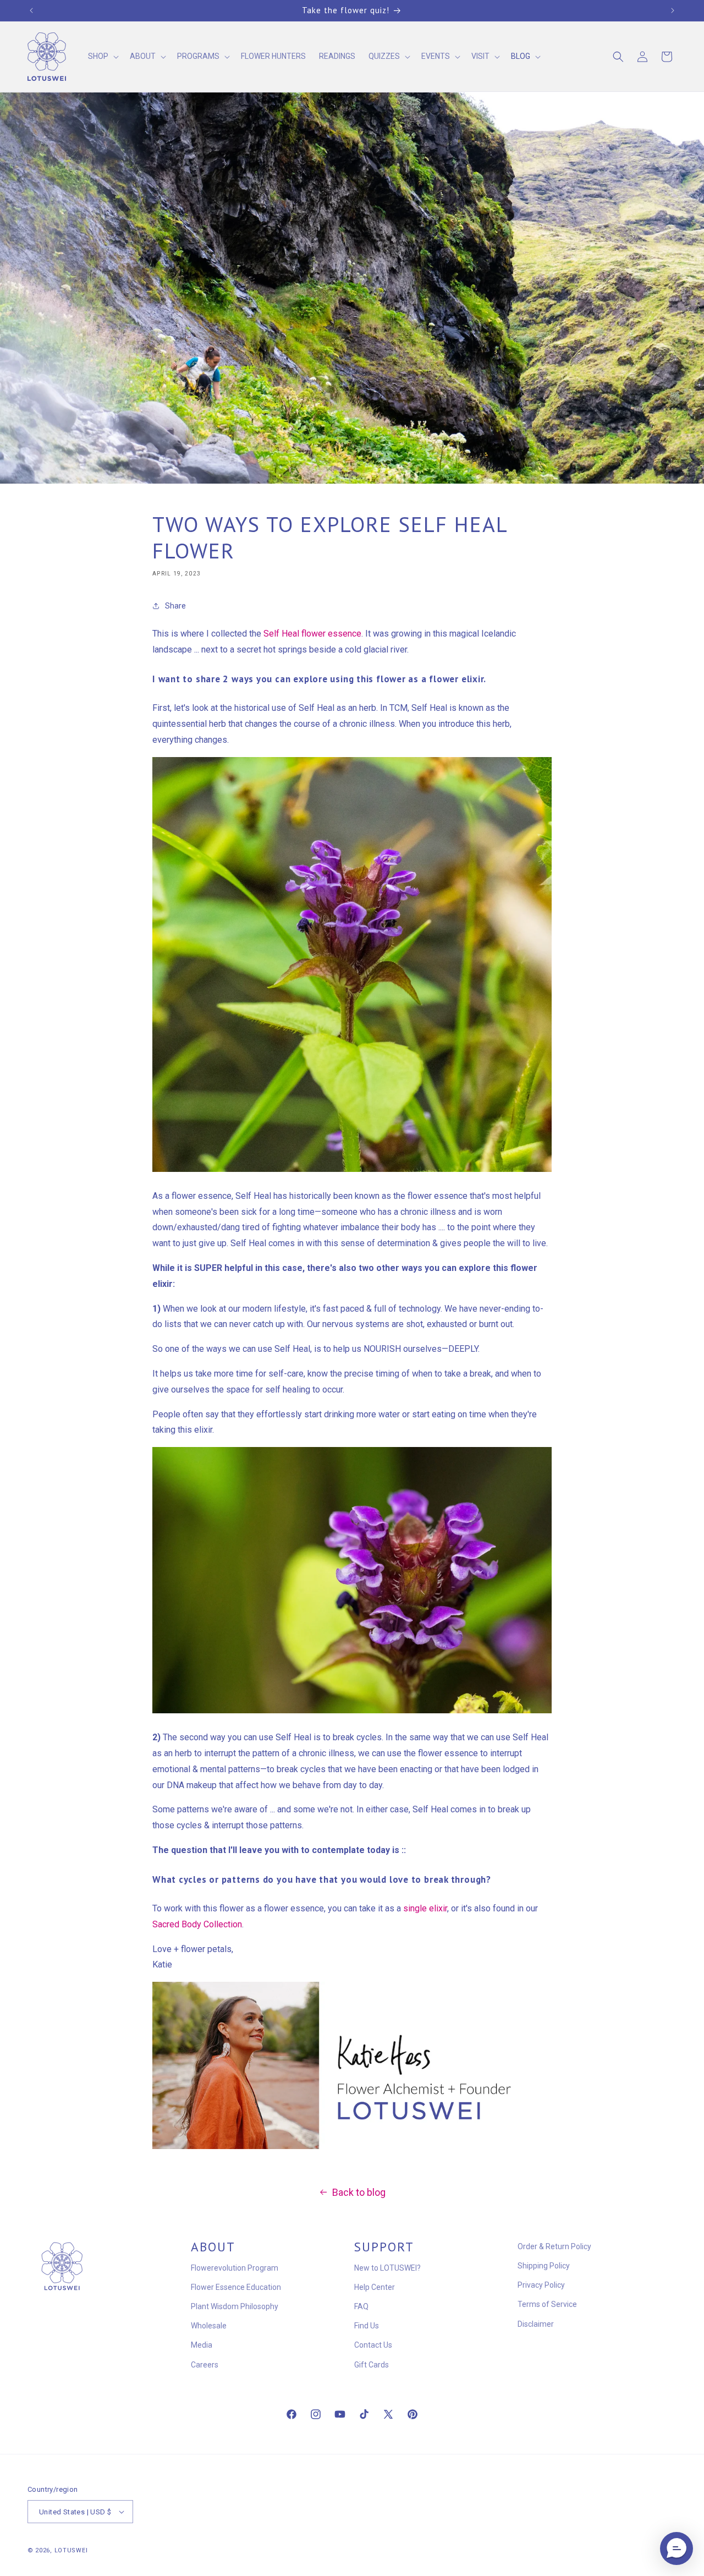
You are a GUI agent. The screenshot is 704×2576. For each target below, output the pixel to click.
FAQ (361, 2306)
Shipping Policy (544, 2266)
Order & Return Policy (554, 2246)
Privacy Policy (541, 2285)
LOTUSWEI (71, 2550)
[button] (102, 57)
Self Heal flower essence (312, 634)
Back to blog (359, 2192)
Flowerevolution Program (235, 2268)
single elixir (425, 1908)
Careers (205, 2365)
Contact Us (373, 2345)
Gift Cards (372, 2365)
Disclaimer (536, 2324)
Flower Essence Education (236, 2287)
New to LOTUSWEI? (387, 2268)
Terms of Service (547, 2304)
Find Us (367, 2326)
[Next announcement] (673, 10)
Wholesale (209, 2326)
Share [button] (175, 605)
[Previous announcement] (31, 10)
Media (202, 2345)
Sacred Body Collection (197, 1924)
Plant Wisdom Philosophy (235, 2306)
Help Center (375, 2287)
